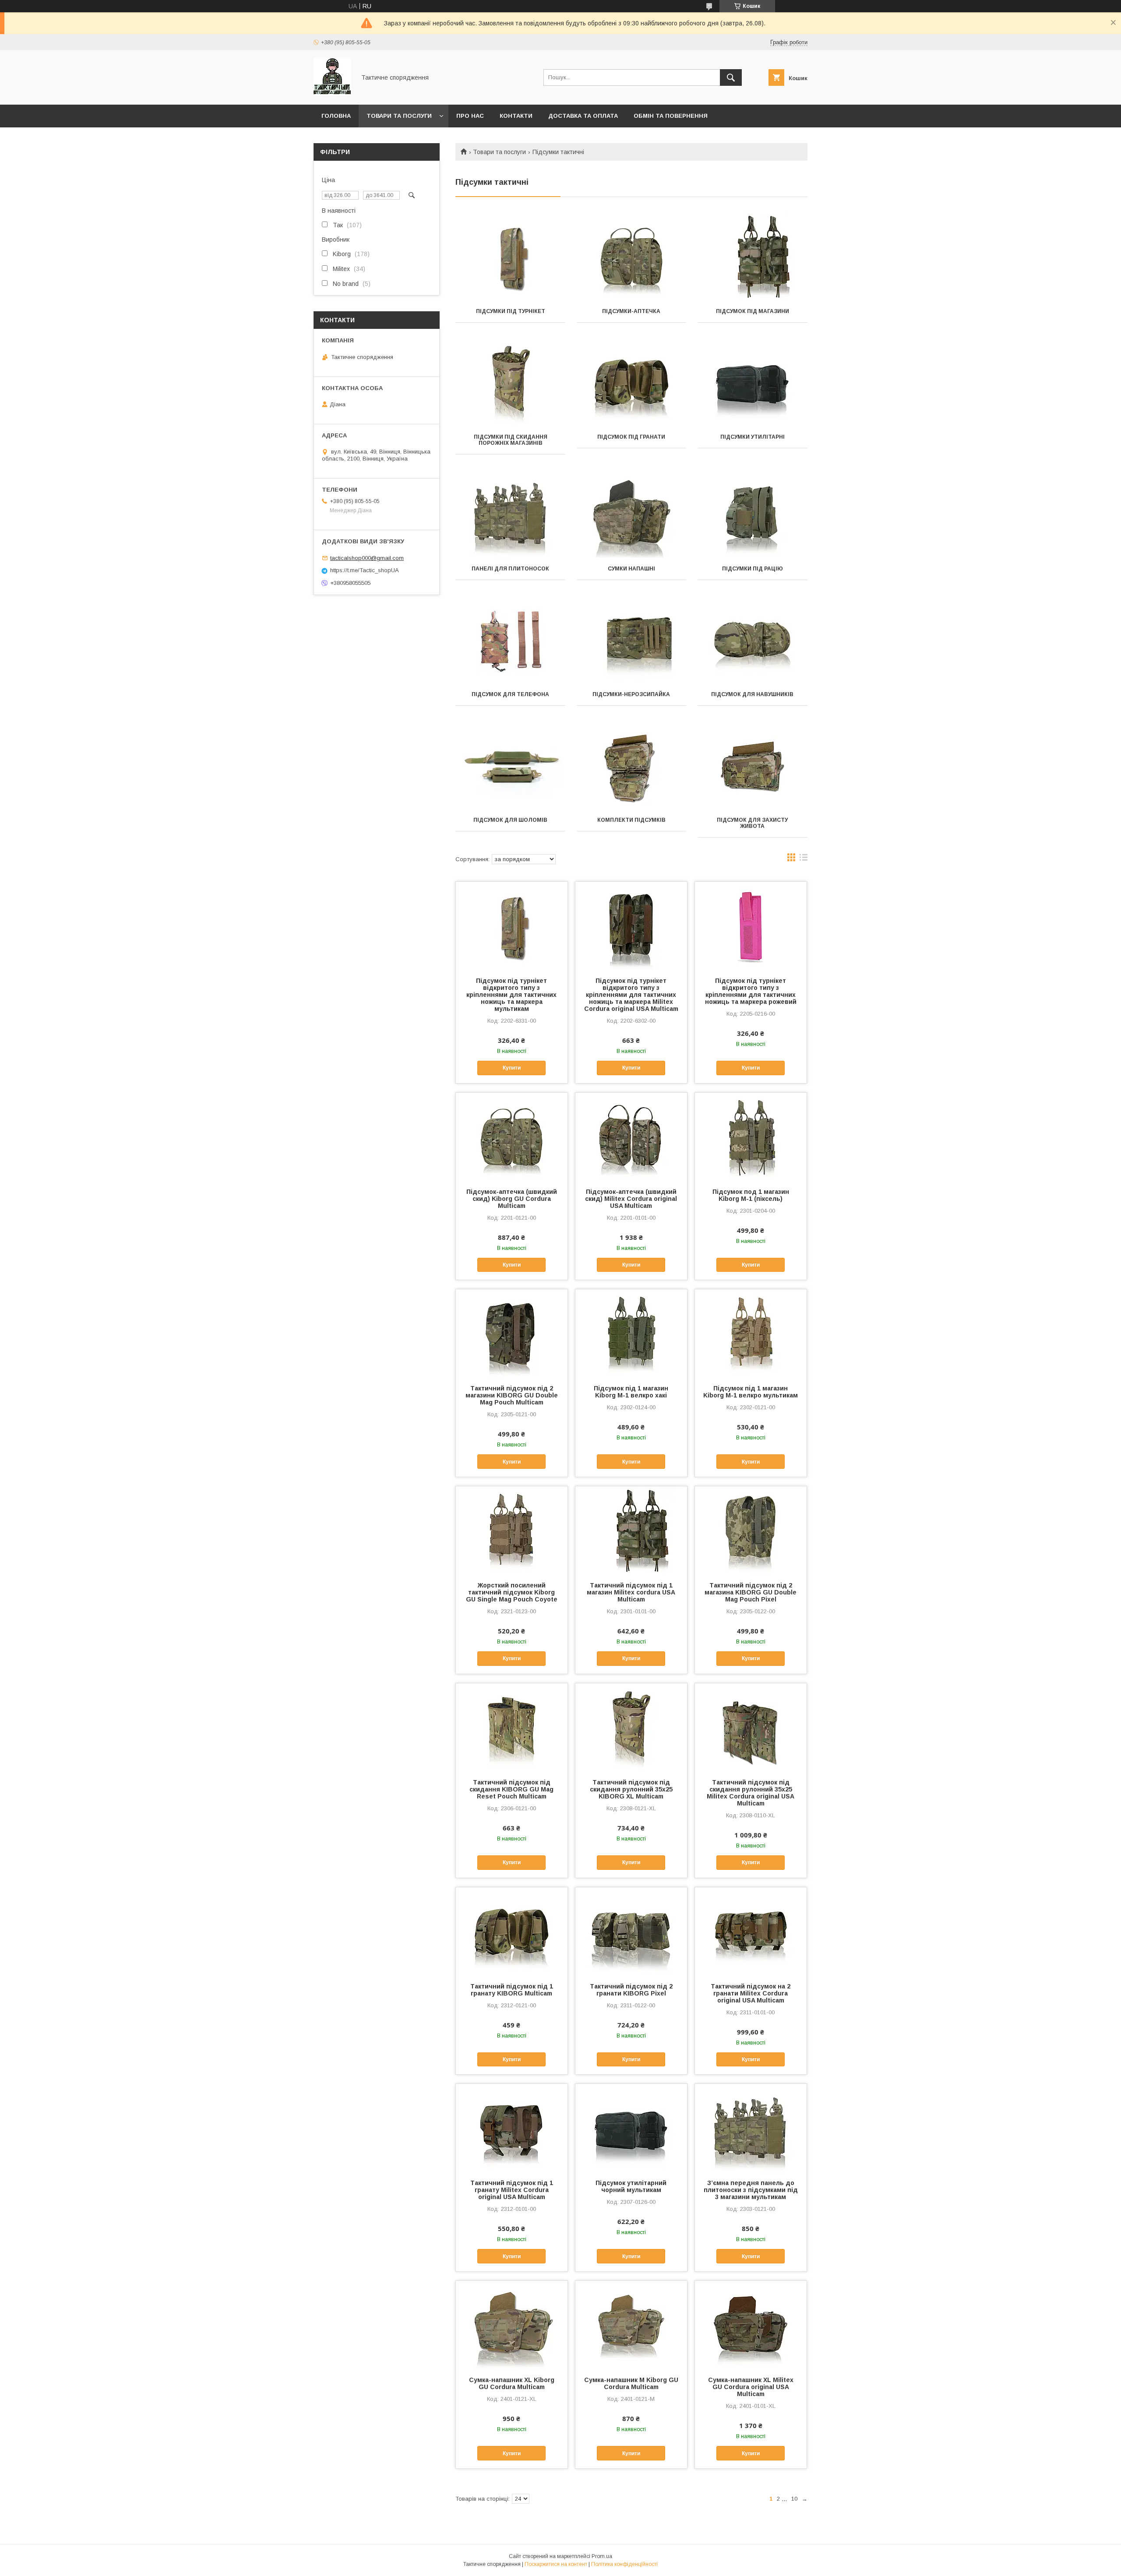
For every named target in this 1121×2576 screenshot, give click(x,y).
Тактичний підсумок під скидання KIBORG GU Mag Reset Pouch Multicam (511, 1789)
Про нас (470, 116)
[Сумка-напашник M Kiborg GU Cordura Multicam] (631, 2325)
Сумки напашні (631, 569)
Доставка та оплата (583, 116)
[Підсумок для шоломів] (510, 765)
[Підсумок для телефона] (510, 640)
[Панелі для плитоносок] (510, 514)
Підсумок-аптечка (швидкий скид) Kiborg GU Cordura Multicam (512, 1199)
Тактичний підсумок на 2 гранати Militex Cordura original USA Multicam (751, 1993)
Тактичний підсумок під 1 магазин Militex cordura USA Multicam (631, 1592)
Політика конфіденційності (624, 2564)
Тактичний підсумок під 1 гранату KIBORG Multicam (512, 1990)
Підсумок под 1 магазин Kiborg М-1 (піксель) (751, 1195)
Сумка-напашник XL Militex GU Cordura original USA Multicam (751, 2387)
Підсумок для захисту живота (752, 823)
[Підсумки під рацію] (753, 514)
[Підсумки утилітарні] (753, 382)
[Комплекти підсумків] (632, 765)
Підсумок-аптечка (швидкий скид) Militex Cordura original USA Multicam (631, 1199)
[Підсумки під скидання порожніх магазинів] (510, 382)
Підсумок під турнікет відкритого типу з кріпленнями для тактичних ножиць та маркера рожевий (751, 991)
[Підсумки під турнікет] (510, 257)
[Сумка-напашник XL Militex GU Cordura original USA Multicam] (751, 2325)
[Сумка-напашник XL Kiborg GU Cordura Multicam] (512, 2325)
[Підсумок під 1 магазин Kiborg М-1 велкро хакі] (631, 1333)
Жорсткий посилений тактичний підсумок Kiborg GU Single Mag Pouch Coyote (512, 1592)
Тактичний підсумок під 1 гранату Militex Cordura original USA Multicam (512, 2190)
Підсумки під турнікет (511, 311)
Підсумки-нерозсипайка (631, 694)
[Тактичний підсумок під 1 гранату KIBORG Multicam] (512, 1931)
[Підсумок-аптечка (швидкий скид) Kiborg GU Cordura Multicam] (512, 1137)
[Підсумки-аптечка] (632, 257)
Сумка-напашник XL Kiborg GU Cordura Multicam (512, 2383)
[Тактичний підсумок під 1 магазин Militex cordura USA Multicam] (631, 1530)
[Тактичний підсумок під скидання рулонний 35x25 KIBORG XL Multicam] (631, 1727)
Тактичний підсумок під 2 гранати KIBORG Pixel (631, 1990)
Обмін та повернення (671, 116)
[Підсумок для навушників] (753, 640)
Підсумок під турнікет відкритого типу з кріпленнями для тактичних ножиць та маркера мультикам (511, 995)
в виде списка (804, 859)
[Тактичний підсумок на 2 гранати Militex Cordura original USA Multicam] (751, 1931)
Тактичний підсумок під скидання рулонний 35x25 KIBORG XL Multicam (631, 1789)
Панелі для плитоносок (510, 569)
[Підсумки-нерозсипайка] (632, 640)
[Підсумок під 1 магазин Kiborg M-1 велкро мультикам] (751, 1333)
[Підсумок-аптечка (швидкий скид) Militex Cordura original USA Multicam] (631, 1137)
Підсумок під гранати (631, 437)
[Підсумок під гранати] (632, 382)
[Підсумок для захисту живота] (753, 765)
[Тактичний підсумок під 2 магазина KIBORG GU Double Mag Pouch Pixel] (751, 1530)
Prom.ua (602, 2556)
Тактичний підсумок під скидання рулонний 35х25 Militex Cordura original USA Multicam (751, 1793)
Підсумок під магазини (753, 311)
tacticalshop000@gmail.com (367, 558)
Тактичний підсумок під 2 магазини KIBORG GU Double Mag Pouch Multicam (512, 1395)
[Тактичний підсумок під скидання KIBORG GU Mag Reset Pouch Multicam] (512, 1727)
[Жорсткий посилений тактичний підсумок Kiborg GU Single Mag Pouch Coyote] (512, 1530)
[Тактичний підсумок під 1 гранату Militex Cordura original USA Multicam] (512, 2128)
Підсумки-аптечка (631, 311)
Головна (336, 116)
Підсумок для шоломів (510, 820)
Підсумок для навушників (752, 694)
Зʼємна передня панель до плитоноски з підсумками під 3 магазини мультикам (751, 2190)
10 (794, 2499)
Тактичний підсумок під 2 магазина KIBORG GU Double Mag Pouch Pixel (751, 1592)
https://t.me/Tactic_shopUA (365, 570)
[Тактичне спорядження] (332, 93)
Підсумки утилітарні (753, 437)
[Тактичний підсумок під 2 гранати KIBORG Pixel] (631, 1931)
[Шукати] (731, 77)
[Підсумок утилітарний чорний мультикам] (631, 2128)
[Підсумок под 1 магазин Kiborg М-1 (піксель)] (751, 1137)
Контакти (516, 116)
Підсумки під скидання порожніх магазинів (511, 440)
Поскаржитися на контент (556, 2564)
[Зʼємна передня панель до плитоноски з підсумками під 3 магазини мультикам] (751, 2128)
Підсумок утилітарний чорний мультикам (631, 2186)
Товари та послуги (399, 116)
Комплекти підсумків (631, 820)
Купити (512, 1068)
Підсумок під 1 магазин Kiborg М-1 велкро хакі (631, 1392)
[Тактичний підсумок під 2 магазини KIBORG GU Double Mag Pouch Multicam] (512, 1333)
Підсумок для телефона (510, 694)
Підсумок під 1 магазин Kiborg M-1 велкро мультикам (751, 1392)
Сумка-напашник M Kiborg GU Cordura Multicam (631, 2383)
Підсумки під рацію (753, 569)
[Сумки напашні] (632, 514)
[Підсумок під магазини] (753, 257)
